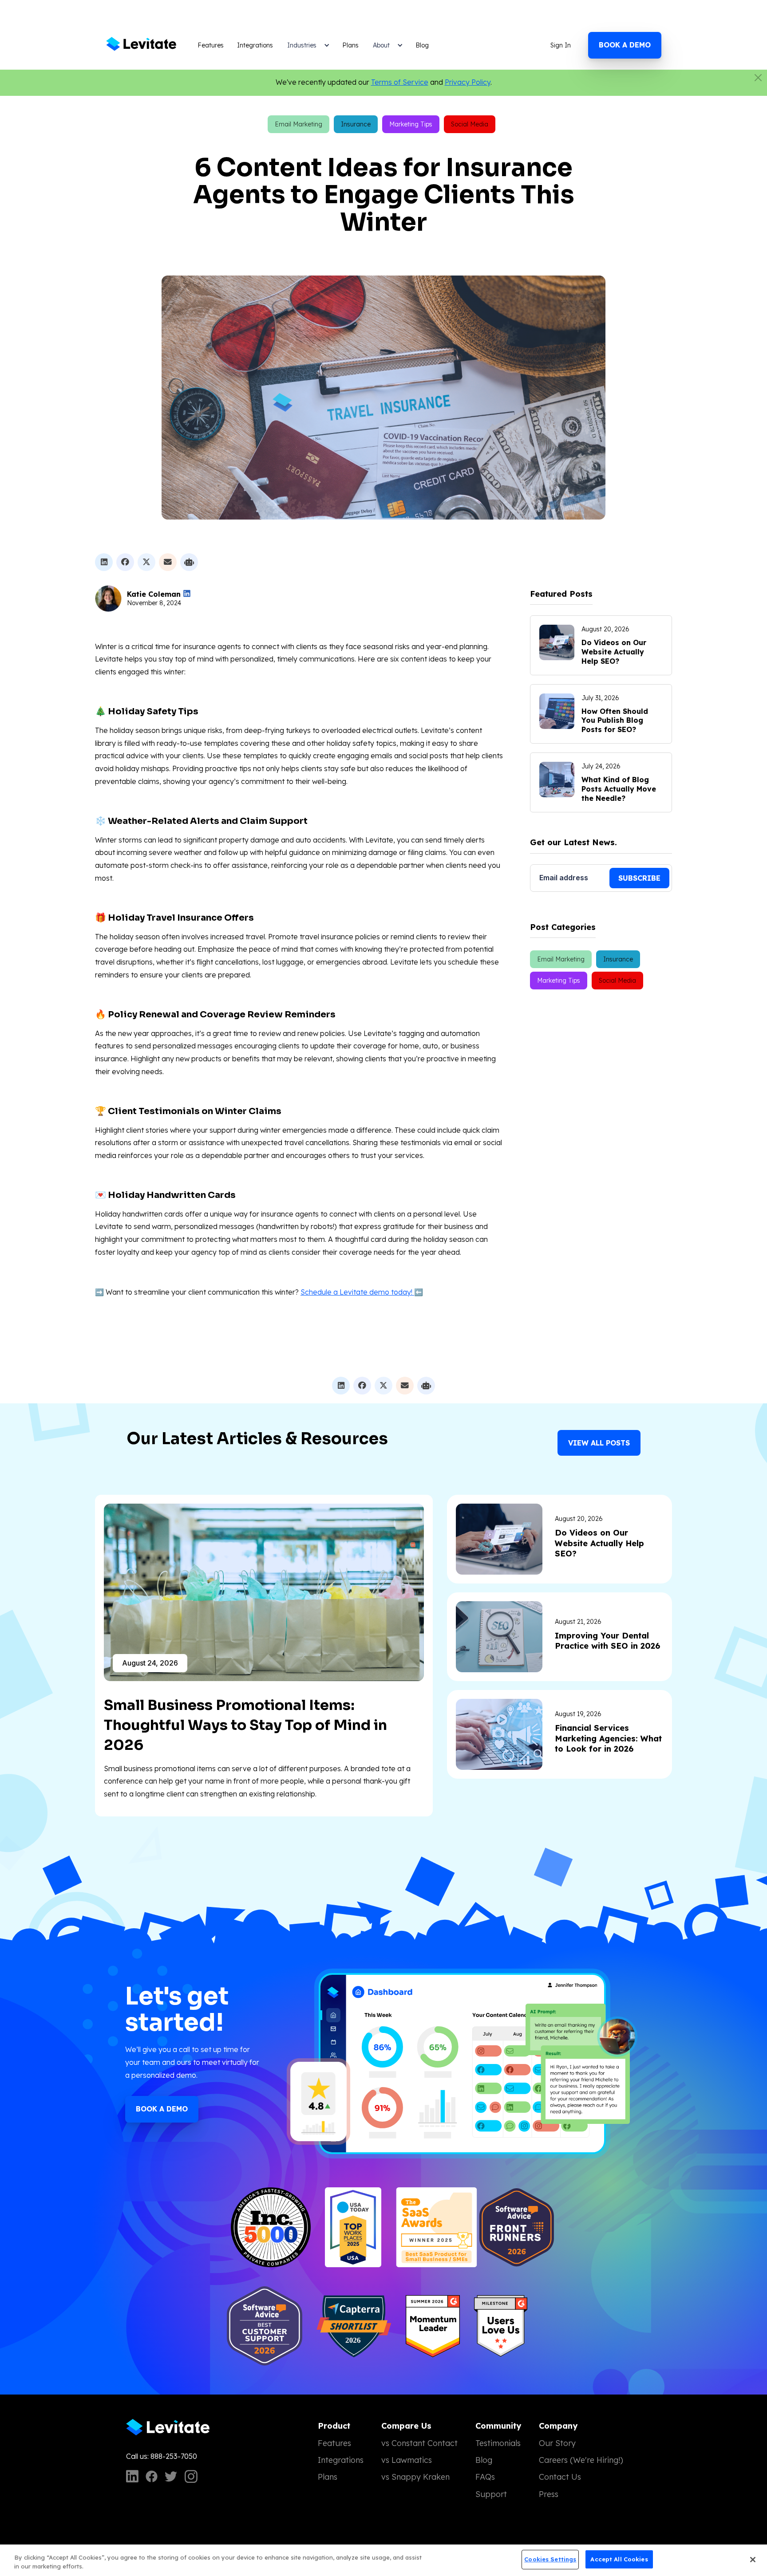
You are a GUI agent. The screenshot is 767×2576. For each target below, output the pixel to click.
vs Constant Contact (419, 2443)
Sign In (561, 45)
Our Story (557, 2443)
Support (491, 2494)
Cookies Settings (550, 2559)
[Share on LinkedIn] (104, 562)
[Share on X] (146, 562)
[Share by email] (168, 562)
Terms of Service (400, 82)
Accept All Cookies (619, 2559)
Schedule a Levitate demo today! (357, 1292)
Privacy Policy (468, 82)
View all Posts (599, 1443)
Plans (350, 45)
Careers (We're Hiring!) (581, 2460)
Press (549, 2494)
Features (211, 45)
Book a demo (625, 45)
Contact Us (560, 2477)
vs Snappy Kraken (415, 2477)
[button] (308, 45)
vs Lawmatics (407, 2460)
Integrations (255, 45)
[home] (143, 45)
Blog (422, 45)
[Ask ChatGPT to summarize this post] (189, 562)
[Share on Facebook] (125, 562)
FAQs (485, 2477)
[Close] (753, 2560)
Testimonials (498, 2443)
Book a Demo (162, 2109)
